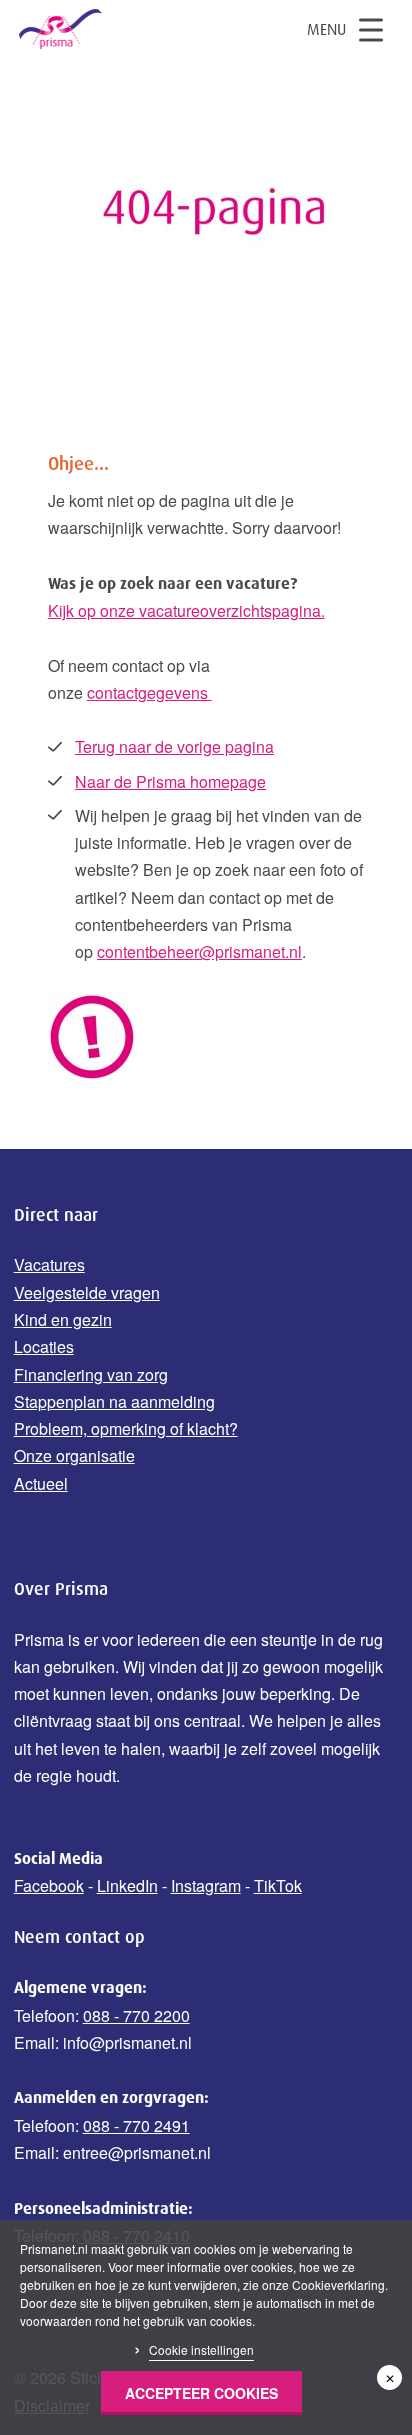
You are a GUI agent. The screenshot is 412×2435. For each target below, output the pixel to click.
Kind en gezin (63, 1319)
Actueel (41, 1483)
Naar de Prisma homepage (170, 781)
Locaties (44, 1346)
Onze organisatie (74, 1455)
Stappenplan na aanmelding (114, 1401)
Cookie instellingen (201, 2349)
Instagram (206, 1885)
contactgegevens (149, 692)
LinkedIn (127, 1885)
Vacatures (49, 1264)
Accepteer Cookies (201, 2393)
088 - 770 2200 (136, 2015)
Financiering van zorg (91, 1374)
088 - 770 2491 (136, 2125)
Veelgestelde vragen (87, 1292)
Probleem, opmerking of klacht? (126, 1428)
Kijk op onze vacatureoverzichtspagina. (186, 610)
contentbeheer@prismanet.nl (199, 951)
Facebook (49, 1885)
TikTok (278, 1885)
